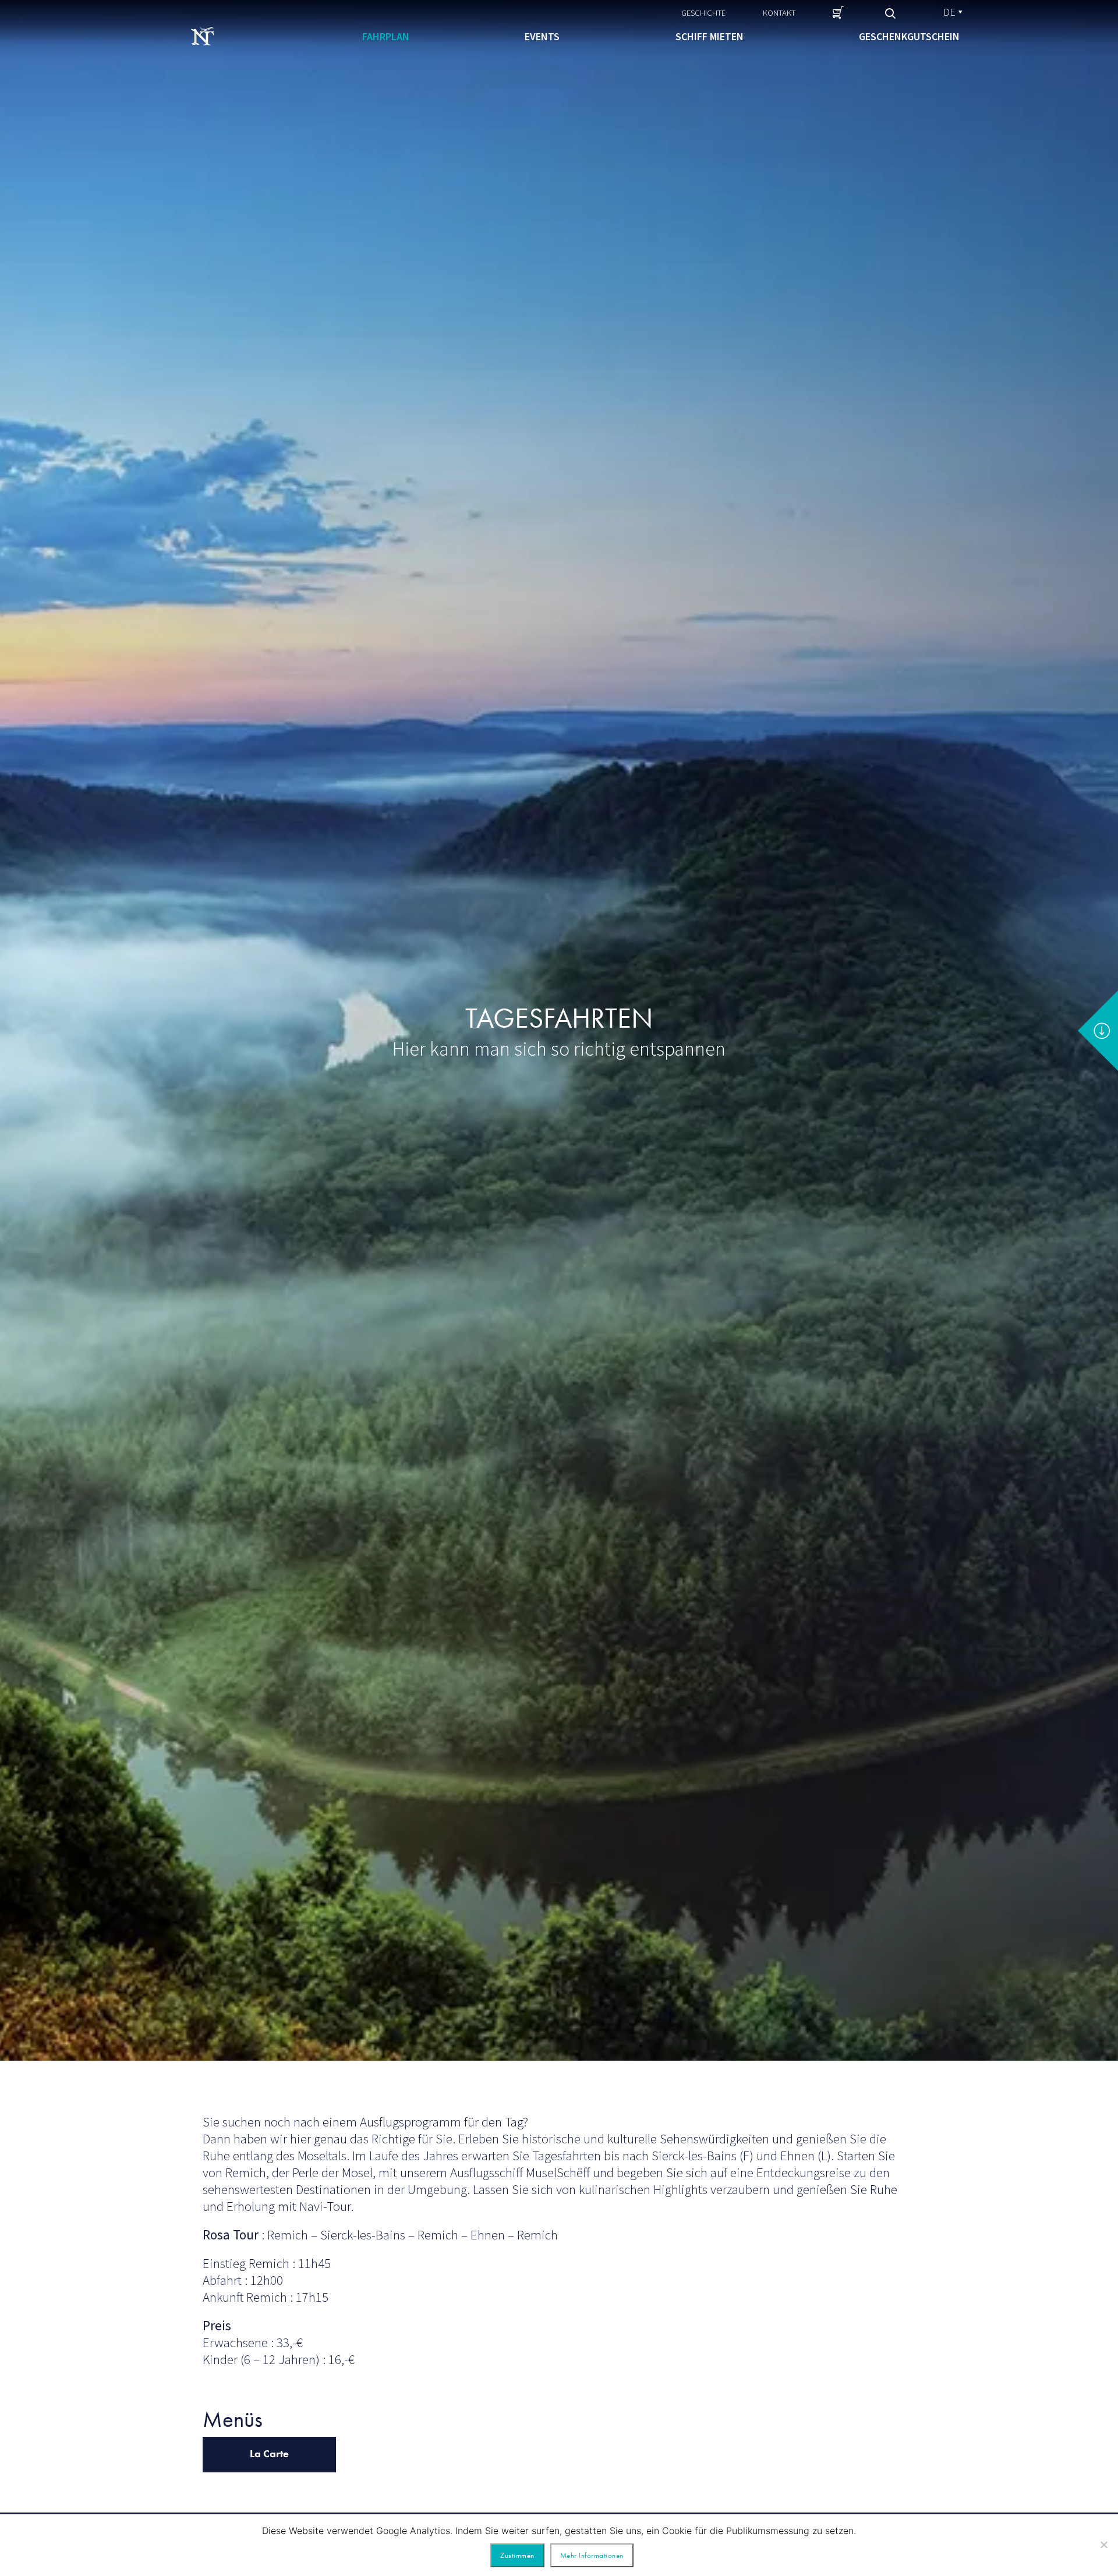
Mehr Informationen (592, 2555)
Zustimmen (517, 2555)
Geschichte (703, 13)
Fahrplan (386, 36)
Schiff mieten (710, 36)
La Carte (269, 2453)
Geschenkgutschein (909, 36)
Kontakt (779, 13)
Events (542, 36)
